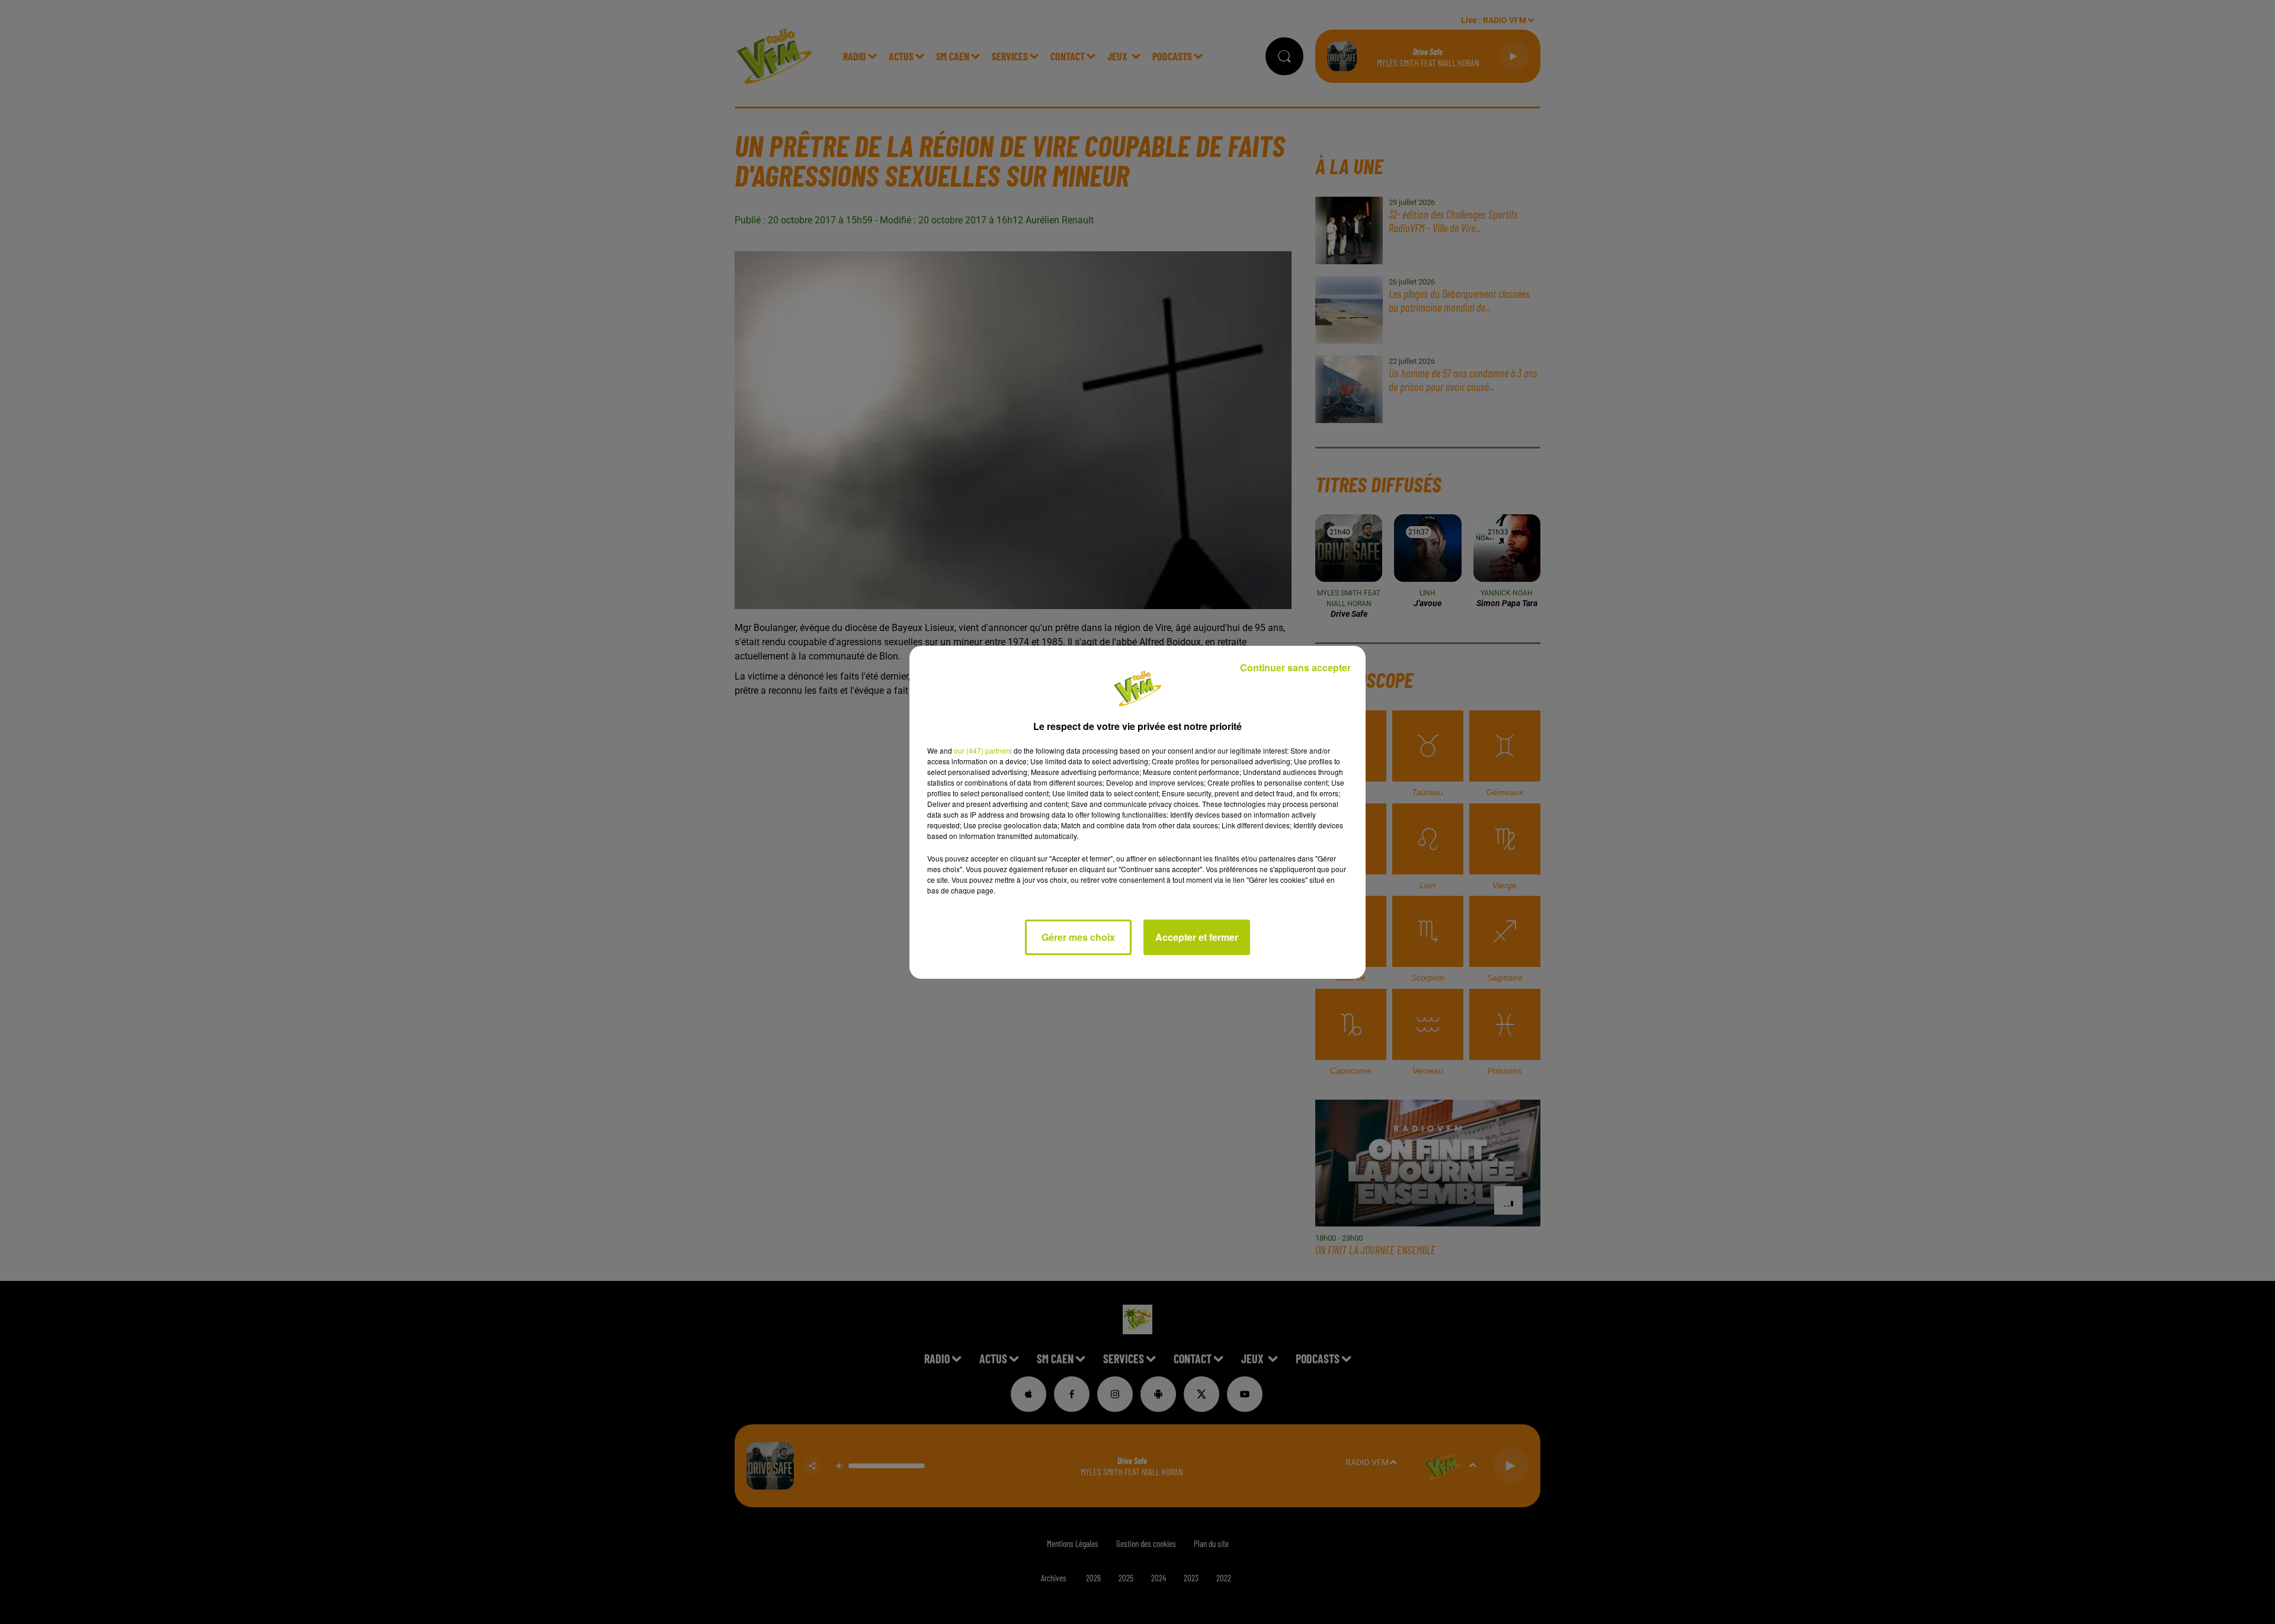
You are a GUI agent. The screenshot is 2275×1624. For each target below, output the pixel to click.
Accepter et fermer (1197, 937)
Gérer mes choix (1078, 937)
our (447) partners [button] (983, 750)
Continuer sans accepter (1295, 667)
